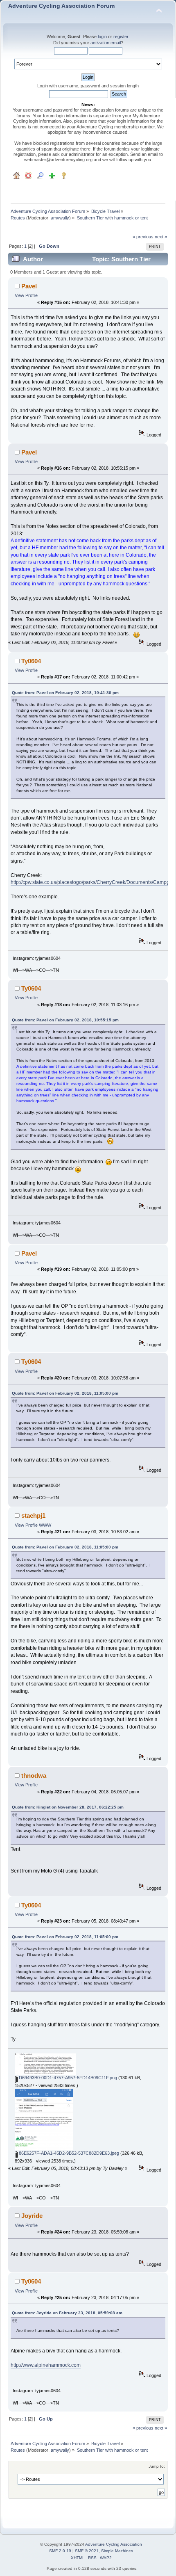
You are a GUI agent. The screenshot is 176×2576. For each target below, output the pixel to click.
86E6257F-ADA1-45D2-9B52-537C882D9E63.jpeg (68, 2153)
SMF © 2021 (87, 2551)
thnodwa (34, 1776)
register (121, 37)
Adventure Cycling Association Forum (61, 6)
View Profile (26, 295)
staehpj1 (33, 1515)
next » (161, 237)
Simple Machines (117, 2551)
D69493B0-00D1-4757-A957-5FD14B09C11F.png (67, 2078)
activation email (106, 43)
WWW (45, 1525)
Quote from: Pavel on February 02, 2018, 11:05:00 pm (65, 1393)
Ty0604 (31, 661)
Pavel (29, 286)
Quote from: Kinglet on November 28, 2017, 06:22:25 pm (68, 1807)
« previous (143, 237)
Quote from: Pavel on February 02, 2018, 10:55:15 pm (65, 1020)
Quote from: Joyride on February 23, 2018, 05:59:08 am (67, 2313)
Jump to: (157, 2466)
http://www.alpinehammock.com (46, 2365)
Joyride (32, 2216)
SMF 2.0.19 (60, 2551)
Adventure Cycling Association (114, 2544)
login (102, 37)
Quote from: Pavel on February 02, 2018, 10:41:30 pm (65, 693)
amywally (60, 218)
